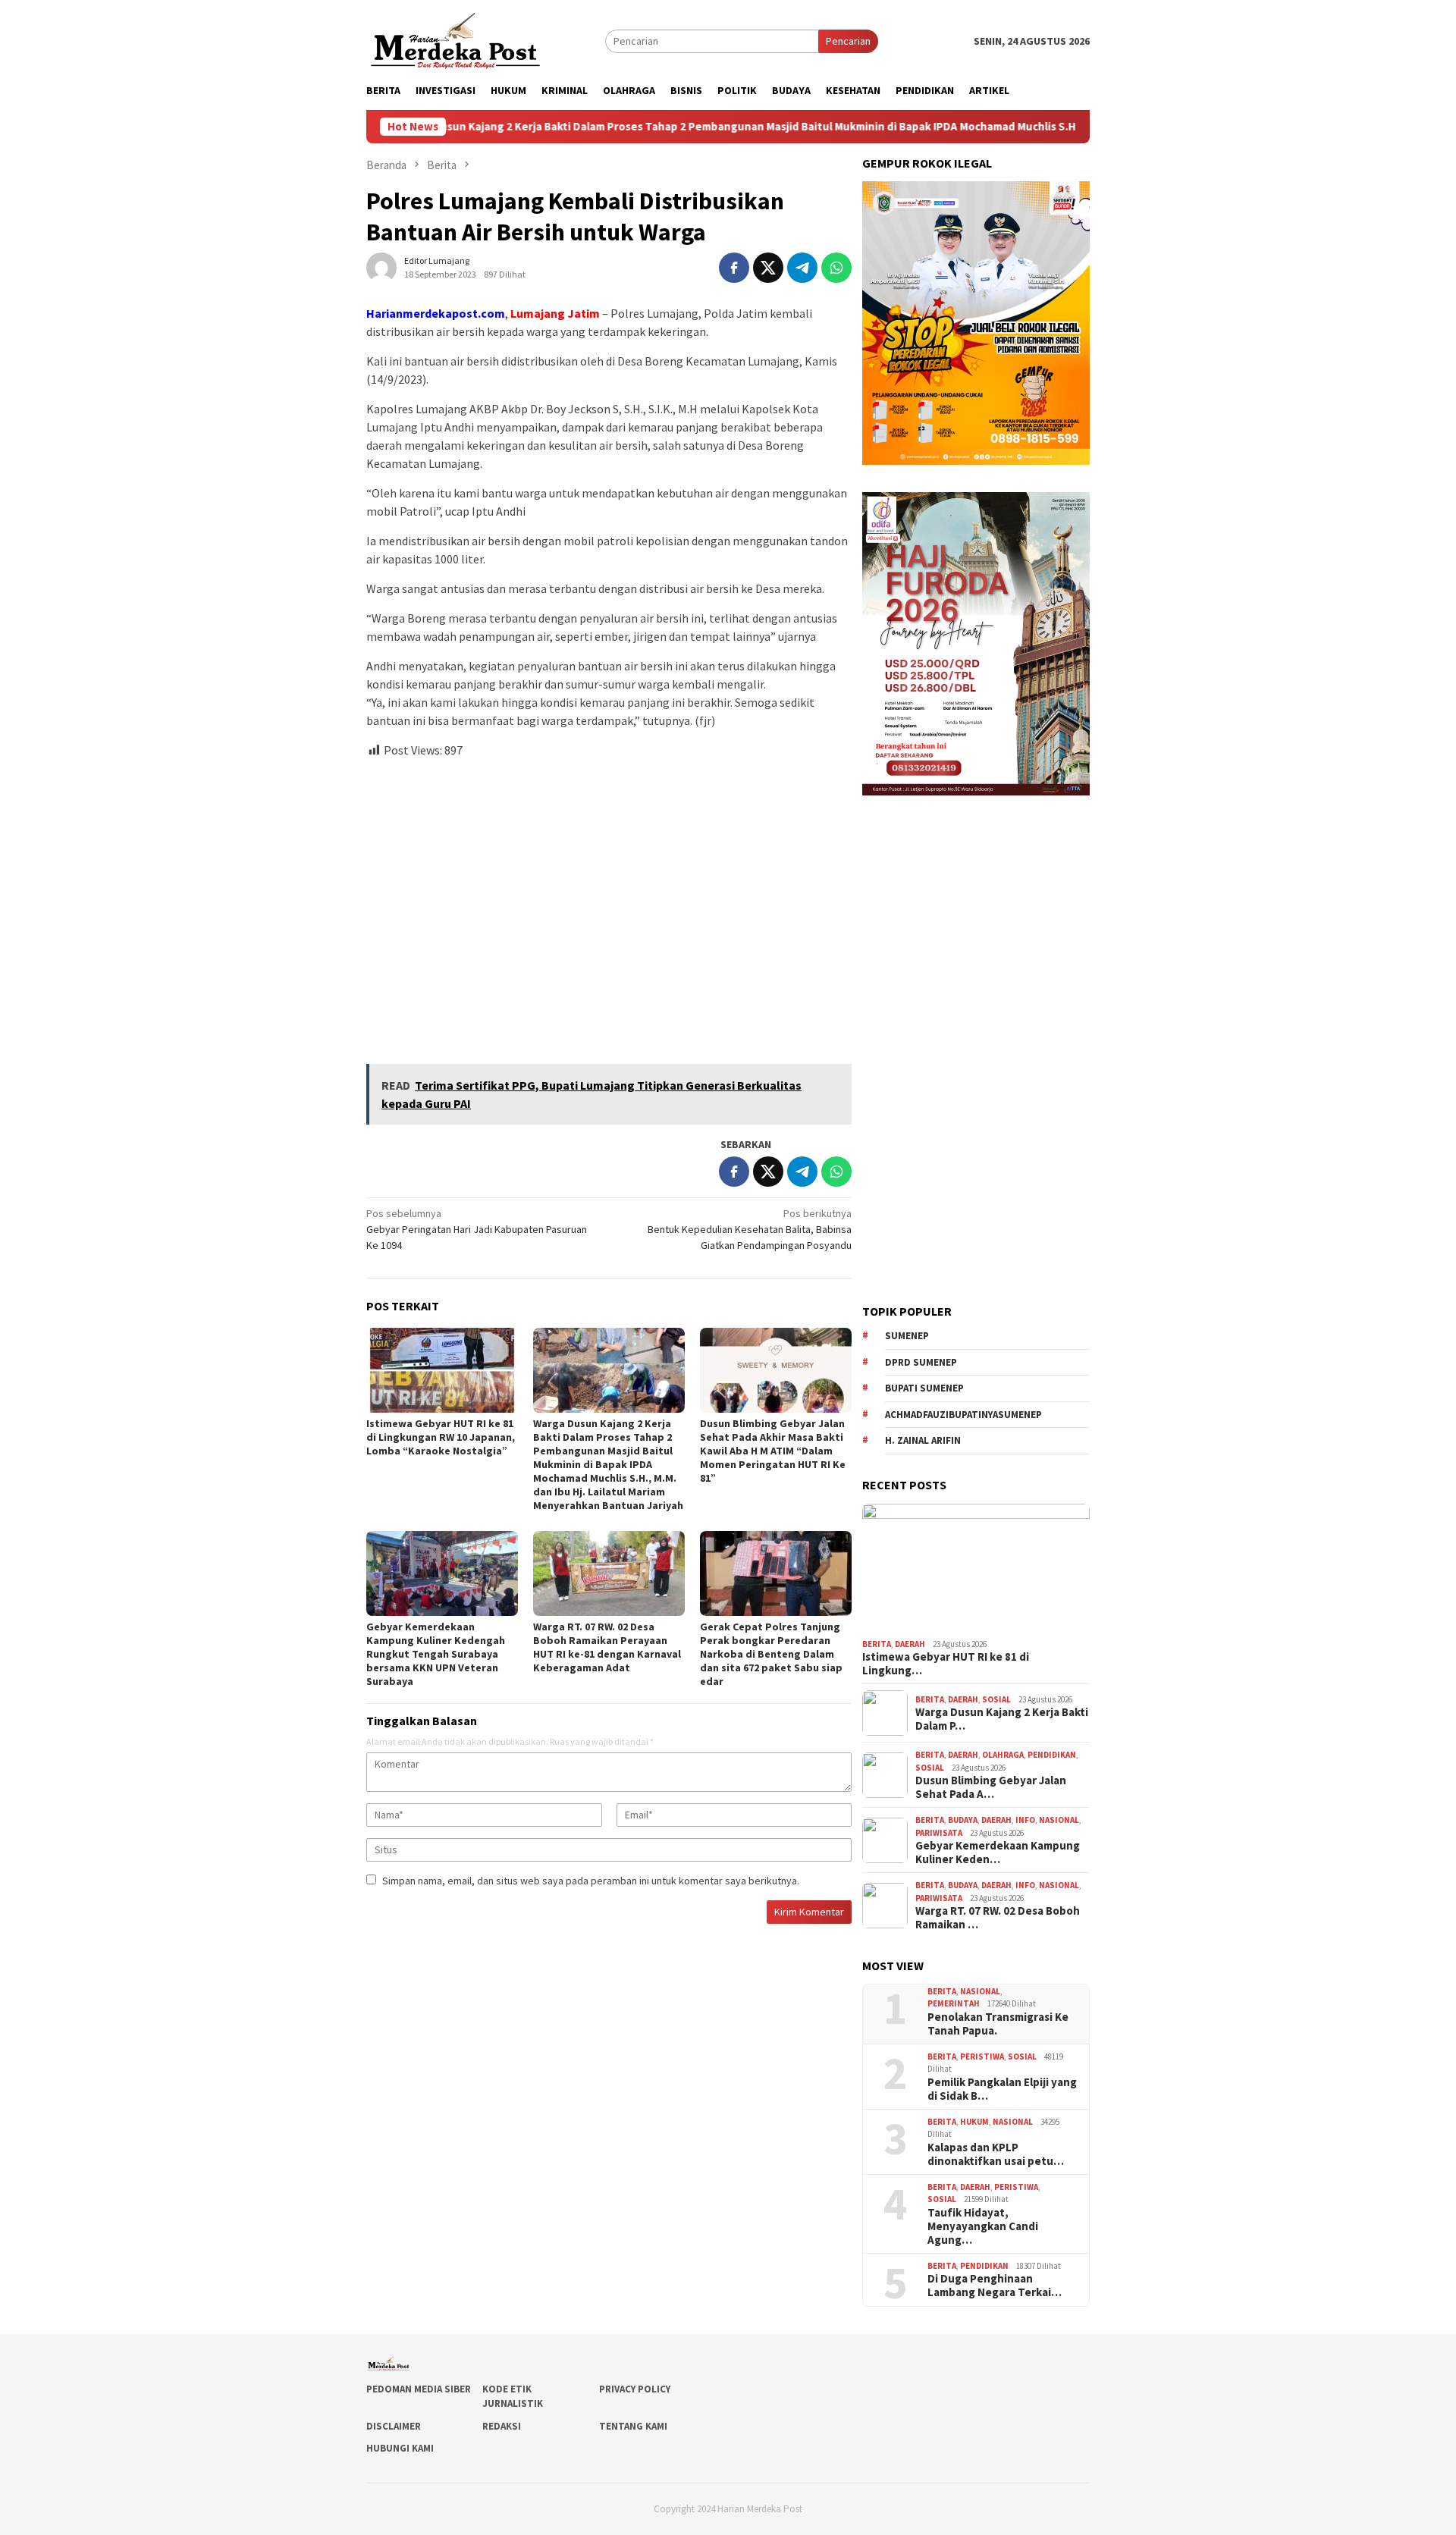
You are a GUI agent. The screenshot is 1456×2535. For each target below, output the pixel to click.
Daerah (910, 1644)
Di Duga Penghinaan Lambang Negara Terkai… (995, 2286)
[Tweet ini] (768, 268)
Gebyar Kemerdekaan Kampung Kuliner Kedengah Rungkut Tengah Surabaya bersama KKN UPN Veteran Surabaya (436, 1654)
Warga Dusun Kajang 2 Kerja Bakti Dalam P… (1002, 1719)
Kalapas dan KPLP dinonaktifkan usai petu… (996, 2154)
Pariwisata (939, 1833)
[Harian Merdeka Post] (455, 39)
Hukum (974, 2122)
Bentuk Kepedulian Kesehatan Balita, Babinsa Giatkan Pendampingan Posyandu (750, 1229)
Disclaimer (394, 2426)
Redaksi (502, 2426)
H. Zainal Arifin (923, 1440)
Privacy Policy (635, 2389)
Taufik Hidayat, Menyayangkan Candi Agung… (983, 2226)
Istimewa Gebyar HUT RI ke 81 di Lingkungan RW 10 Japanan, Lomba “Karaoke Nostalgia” (441, 1437)
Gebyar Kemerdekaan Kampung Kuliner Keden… (998, 1853)
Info (1025, 1820)
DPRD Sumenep (921, 1362)
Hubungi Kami (400, 2448)
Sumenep (907, 1336)
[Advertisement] (609, 905)
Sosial (996, 1699)
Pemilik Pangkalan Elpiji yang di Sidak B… (1002, 2089)
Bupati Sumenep (924, 1388)
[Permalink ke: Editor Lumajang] (381, 266)
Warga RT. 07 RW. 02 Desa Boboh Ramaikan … (998, 1918)
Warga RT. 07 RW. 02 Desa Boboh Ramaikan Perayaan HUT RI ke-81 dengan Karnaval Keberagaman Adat (607, 1647)
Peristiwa (982, 2057)
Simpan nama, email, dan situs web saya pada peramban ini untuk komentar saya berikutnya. (591, 1881)
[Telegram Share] (802, 268)
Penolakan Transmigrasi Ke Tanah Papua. (998, 2024)
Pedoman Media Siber (419, 2389)
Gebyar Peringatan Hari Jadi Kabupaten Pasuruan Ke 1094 (477, 1229)
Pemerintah (954, 2003)
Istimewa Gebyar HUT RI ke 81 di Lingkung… (946, 1664)
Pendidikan (1052, 1755)
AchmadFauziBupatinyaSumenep (963, 1415)
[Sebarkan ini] (734, 268)
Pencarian (848, 41)
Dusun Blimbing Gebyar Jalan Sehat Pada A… (991, 1787)
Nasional (1059, 1820)
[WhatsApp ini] (836, 268)
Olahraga (1003, 1755)
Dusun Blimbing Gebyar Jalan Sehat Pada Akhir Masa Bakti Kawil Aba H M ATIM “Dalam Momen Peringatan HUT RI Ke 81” (773, 1451)
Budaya (963, 1820)
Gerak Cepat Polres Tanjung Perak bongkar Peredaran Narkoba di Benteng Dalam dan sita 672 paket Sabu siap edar (771, 1654)
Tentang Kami (633, 2426)
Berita (877, 1644)
